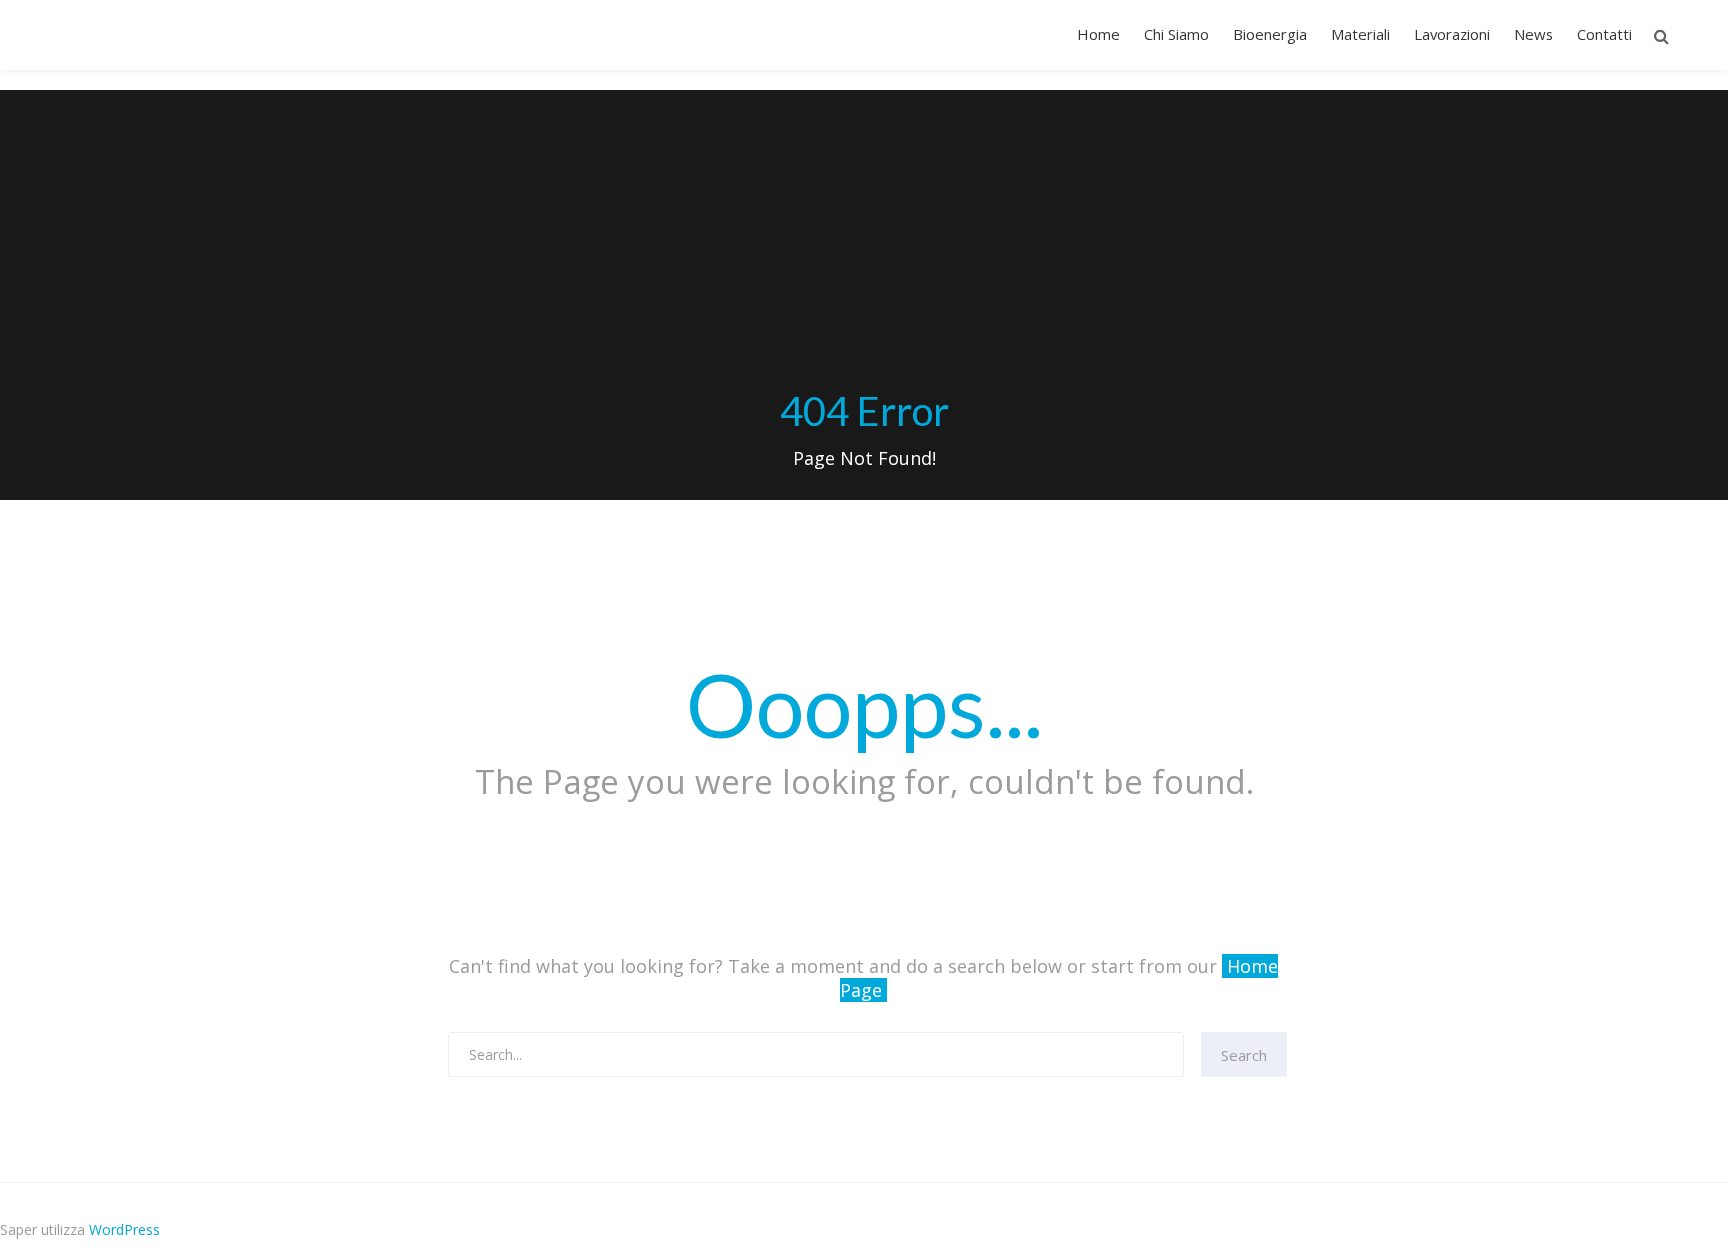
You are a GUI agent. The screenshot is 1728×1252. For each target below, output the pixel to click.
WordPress (124, 1229)
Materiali (1360, 34)
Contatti (1604, 34)
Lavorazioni (1452, 34)
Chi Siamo (1176, 34)
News (1533, 34)
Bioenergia (1270, 34)
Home (1098, 34)
